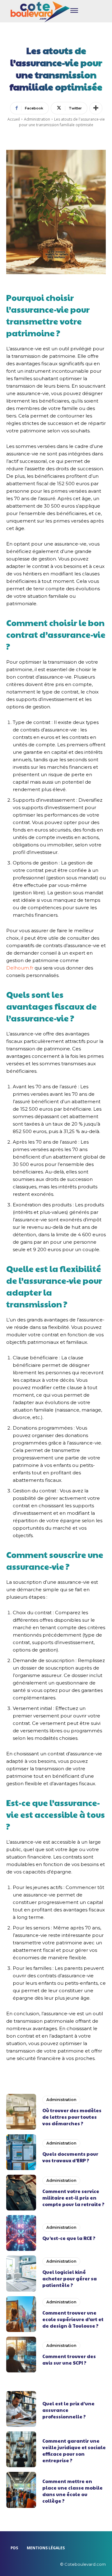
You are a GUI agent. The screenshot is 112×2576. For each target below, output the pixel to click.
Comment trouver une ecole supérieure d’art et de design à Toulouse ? (73, 2319)
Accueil (14, 119)
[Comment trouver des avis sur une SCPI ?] (21, 2355)
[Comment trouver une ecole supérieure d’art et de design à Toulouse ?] (21, 2314)
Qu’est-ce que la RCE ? (69, 2238)
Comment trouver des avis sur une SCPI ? (69, 2359)
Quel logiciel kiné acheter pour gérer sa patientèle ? (70, 2278)
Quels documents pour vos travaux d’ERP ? (70, 2157)
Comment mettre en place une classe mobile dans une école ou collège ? (72, 2491)
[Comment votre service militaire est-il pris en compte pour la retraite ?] (21, 2193)
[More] (96, 108)
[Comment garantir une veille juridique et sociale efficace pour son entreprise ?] (21, 2449)
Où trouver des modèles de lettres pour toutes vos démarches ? (72, 2117)
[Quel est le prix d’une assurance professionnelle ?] (21, 2409)
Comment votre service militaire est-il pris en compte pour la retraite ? (73, 2198)
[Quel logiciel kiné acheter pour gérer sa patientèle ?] (21, 2273)
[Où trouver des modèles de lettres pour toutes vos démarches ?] (21, 2112)
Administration (37, 119)
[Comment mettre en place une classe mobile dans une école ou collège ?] (21, 2490)
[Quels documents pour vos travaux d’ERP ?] (21, 2152)
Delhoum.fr (20, 968)
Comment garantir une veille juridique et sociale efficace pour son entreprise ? (74, 2450)
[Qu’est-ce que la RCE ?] (21, 2233)
